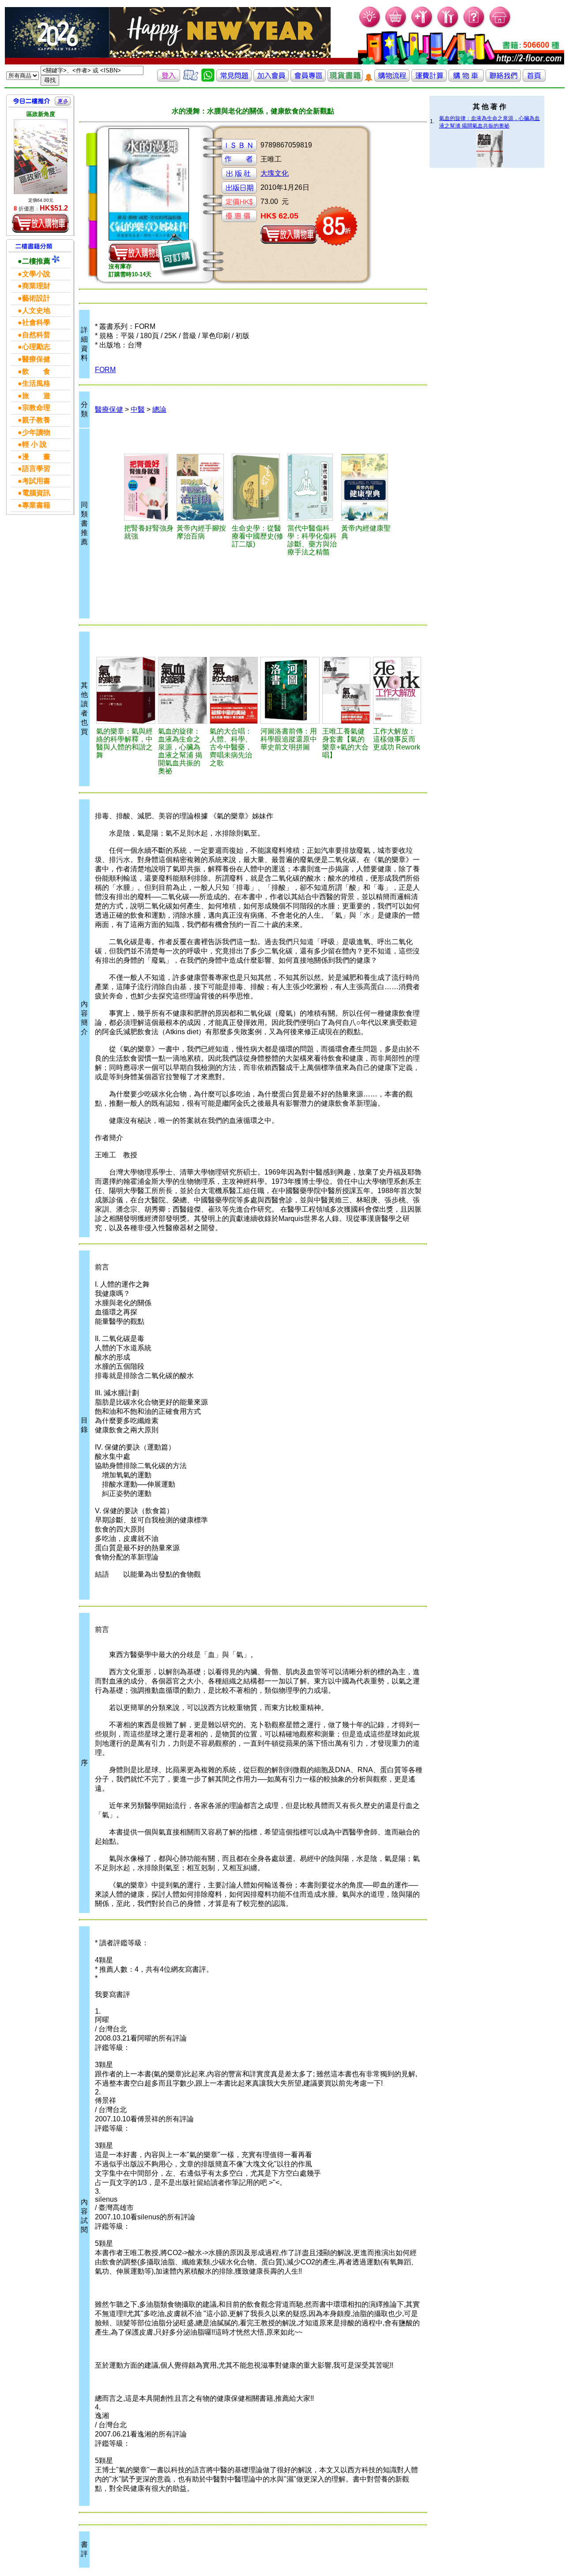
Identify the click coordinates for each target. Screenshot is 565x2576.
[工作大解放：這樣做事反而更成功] (397, 690)
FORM (105, 370)
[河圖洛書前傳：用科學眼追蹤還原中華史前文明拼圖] (290, 690)
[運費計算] (429, 79)
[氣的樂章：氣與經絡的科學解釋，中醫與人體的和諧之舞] (126, 690)
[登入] (169, 79)
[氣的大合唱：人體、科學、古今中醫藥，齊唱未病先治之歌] (234, 690)
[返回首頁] (534, 79)
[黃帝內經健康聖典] (367, 487)
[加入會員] (422, 27)
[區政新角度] (41, 157)
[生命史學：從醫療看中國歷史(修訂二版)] (258, 487)
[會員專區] (308, 79)
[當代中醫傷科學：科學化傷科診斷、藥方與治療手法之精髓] (313, 487)
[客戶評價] (191, 79)
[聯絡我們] (503, 79)
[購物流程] (392, 79)
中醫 (138, 409)
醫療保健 (109, 409)
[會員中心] (448, 27)
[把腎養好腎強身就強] (149, 487)
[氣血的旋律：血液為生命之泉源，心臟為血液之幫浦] (183, 690)
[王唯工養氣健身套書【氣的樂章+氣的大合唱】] (346, 690)
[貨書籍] (345, 79)
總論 (159, 409)
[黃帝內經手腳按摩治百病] (203, 487)
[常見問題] (474, 27)
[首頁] (500, 27)
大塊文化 (275, 173)
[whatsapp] (208, 79)
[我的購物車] (396, 27)
